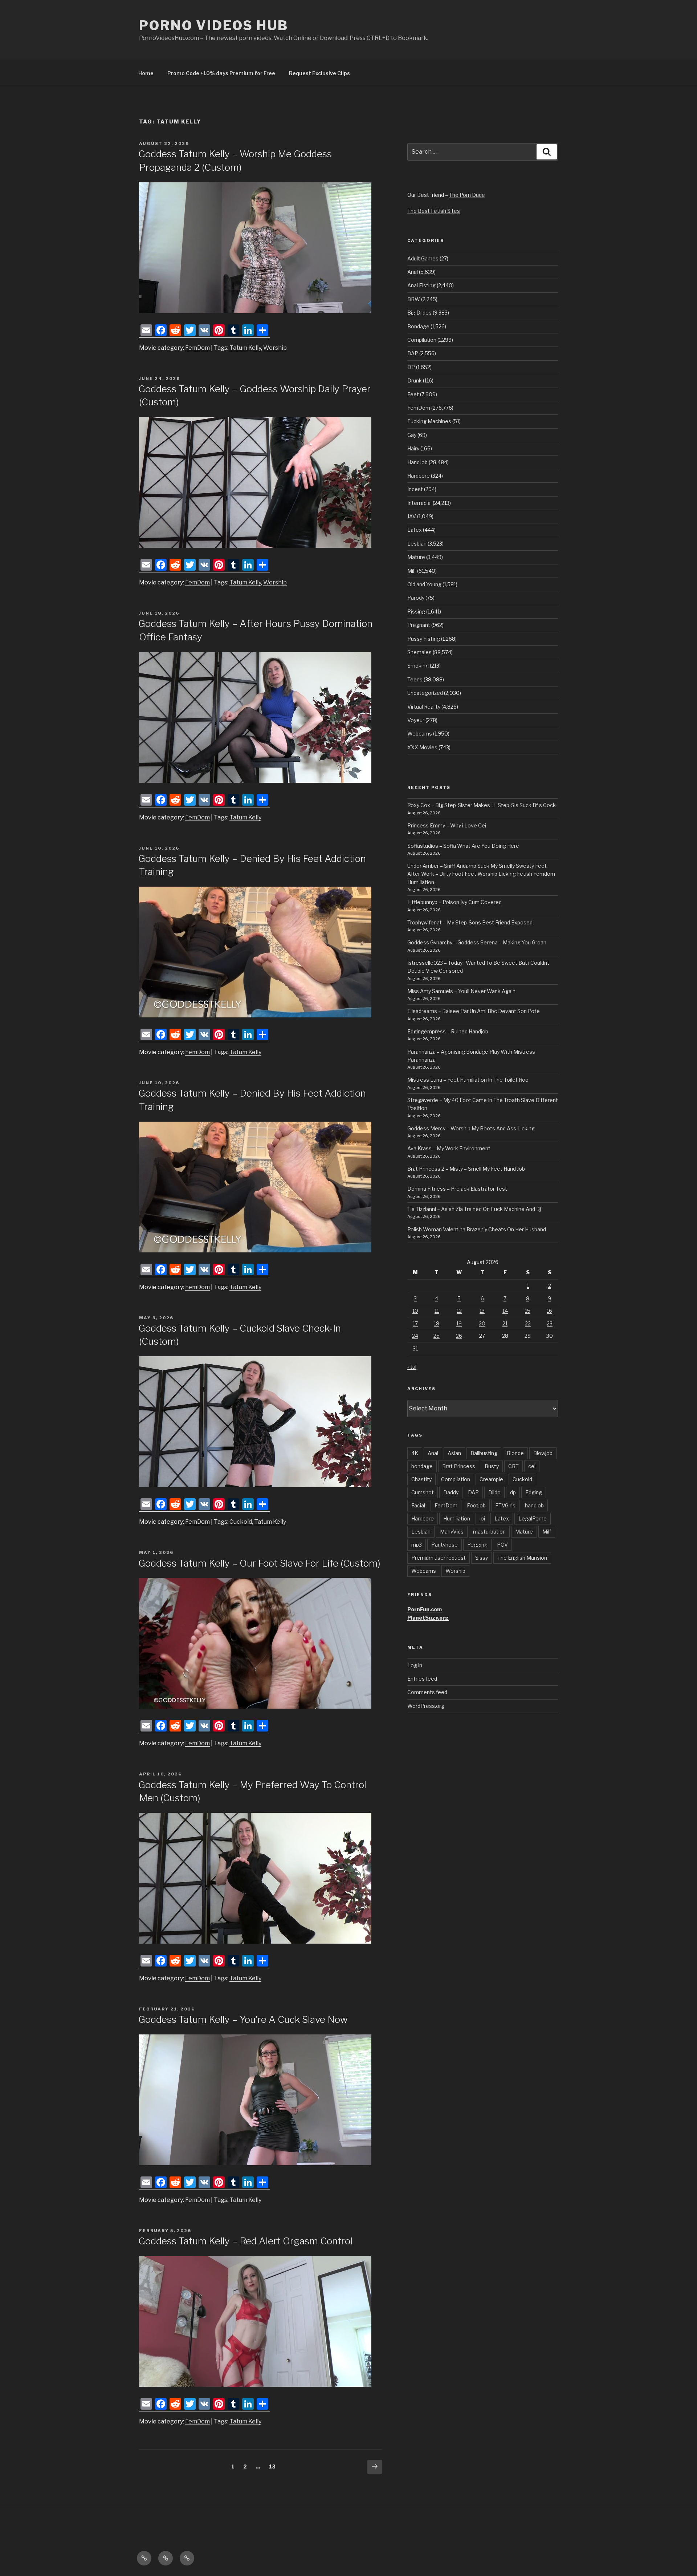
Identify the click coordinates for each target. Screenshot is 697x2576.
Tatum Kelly (245, 348)
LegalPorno (533, 1518)
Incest (415, 489)
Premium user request (439, 1558)
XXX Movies (422, 747)
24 (415, 1336)
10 (415, 1311)
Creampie (491, 1479)
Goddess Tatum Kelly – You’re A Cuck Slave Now (243, 2019)
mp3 (417, 1545)
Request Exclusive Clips (319, 73)
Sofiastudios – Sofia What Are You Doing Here (463, 846)
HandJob (417, 462)
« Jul (412, 1367)
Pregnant (419, 625)
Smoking (418, 666)
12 (459, 1311)
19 (459, 1323)
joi (482, 1518)
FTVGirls (505, 1505)
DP (411, 367)
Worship (275, 348)
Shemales (419, 652)
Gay (412, 435)
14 (505, 1311)
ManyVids (452, 1532)
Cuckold (241, 1522)
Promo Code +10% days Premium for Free (221, 73)
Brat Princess (459, 1466)
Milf (412, 571)
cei (532, 1466)
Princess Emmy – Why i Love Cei (447, 825)
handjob (534, 1505)
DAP (413, 353)
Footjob (476, 1505)
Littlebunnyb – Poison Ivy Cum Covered (455, 902)
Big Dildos (419, 313)
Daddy (451, 1492)
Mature (416, 557)
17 (415, 1323)
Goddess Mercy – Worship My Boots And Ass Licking (471, 1128)
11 (437, 1311)
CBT (513, 1466)
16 (549, 1311)
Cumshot (423, 1492)
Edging (534, 1492)
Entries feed (422, 1679)
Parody (416, 598)
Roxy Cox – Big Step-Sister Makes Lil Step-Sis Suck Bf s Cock (482, 805)
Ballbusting (484, 1453)
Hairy (413, 448)
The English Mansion (522, 1558)
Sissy (482, 1558)
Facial (418, 1505)
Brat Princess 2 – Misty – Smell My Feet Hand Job (466, 1169)
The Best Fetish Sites (434, 211)
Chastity (421, 1479)
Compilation (422, 340)
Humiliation (457, 1518)
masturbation (489, 1532)
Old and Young (424, 584)
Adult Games (423, 258)
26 (459, 1336)
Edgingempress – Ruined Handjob (448, 1031)
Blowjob (543, 1453)
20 (482, 1323)
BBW (414, 299)
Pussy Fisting (424, 639)
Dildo (494, 1492)
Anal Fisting (421, 285)
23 (550, 1323)
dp (513, 1492)
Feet (413, 394)
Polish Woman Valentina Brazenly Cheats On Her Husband (477, 1229)
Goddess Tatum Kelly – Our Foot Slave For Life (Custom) (259, 1563)
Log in (415, 1665)
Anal (413, 272)
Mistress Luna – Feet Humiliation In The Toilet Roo (468, 1080)
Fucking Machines (429, 421)
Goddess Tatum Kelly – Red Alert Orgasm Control (245, 2241)
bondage (422, 1466)
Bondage (418, 326)
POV (502, 1545)
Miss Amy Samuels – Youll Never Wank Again (461, 991)
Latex (415, 530)
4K (415, 1453)
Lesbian (417, 544)
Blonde (515, 1453)
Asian (454, 1453)
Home (146, 73)
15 (528, 1311)
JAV (412, 516)
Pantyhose (445, 1545)
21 (505, 1323)
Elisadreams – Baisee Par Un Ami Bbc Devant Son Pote (474, 1011)
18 (437, 1323)
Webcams (420, 734)
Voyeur (416, 720)
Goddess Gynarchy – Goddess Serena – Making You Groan (477, 942)
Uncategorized (425, 693)
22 (528, 1323)
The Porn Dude (467, 195)
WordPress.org (426, 1706)
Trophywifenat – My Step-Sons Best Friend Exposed (470, 922)
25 (437, 1336)
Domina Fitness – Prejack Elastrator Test (457, 1189)
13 (274, 2466)
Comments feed (427, 1692)
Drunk (415, 380)
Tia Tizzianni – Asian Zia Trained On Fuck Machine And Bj (474, 1209)
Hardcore (419, 476)
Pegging (477, 1545)
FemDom (197, 348)
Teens (415, 679)
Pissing (416, 611)
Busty (492, 1466)
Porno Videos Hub (214, 25)
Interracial (419, 503)
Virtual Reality (424, 707)
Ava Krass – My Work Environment (449, 1148)
